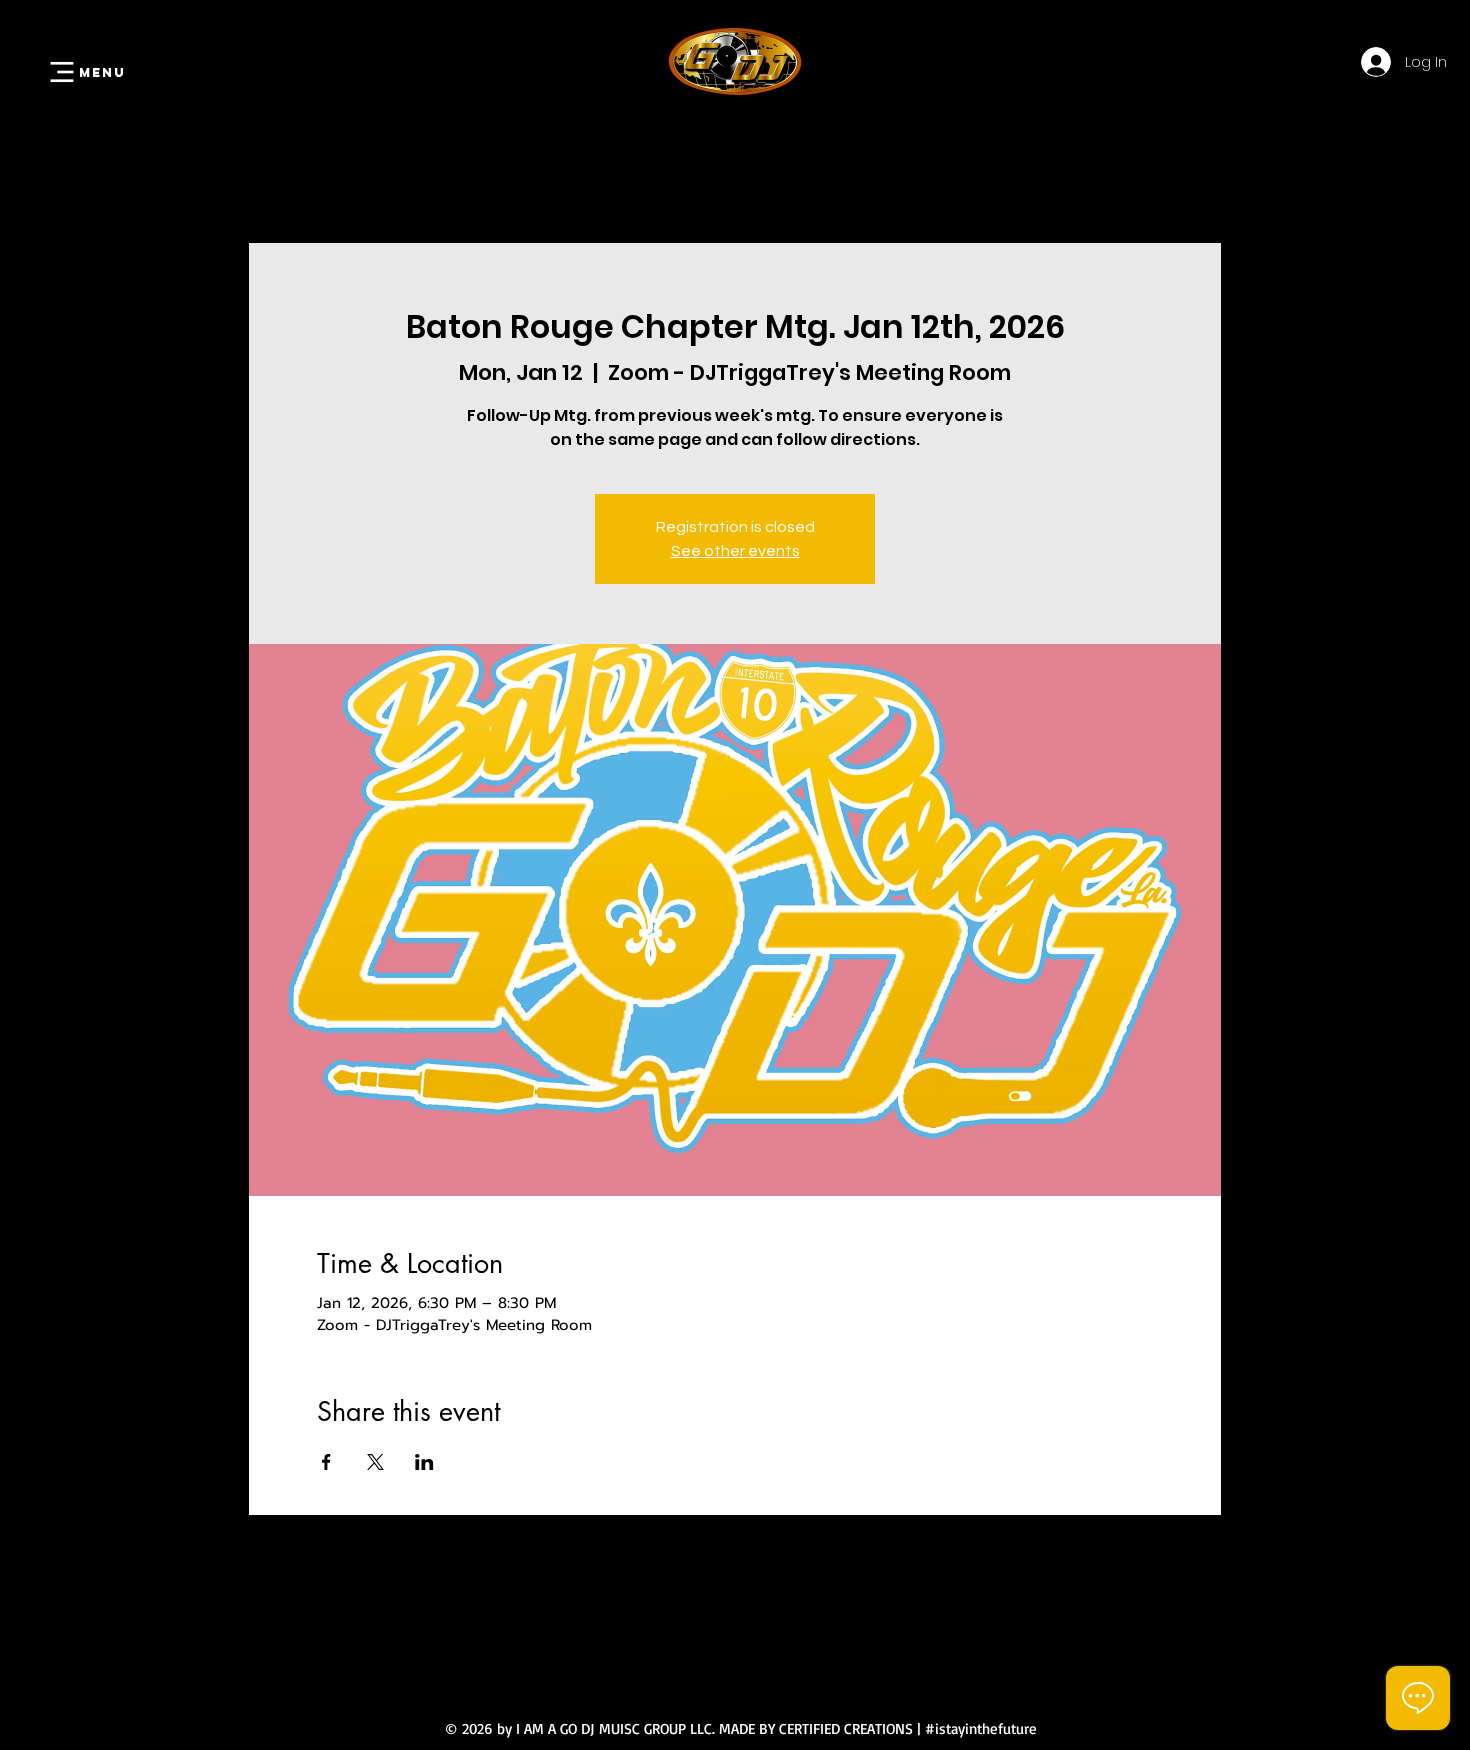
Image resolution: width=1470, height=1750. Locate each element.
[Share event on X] (375, 1462)
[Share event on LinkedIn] (424, 1462)
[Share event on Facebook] (326, 1462)
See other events (735, 551)
